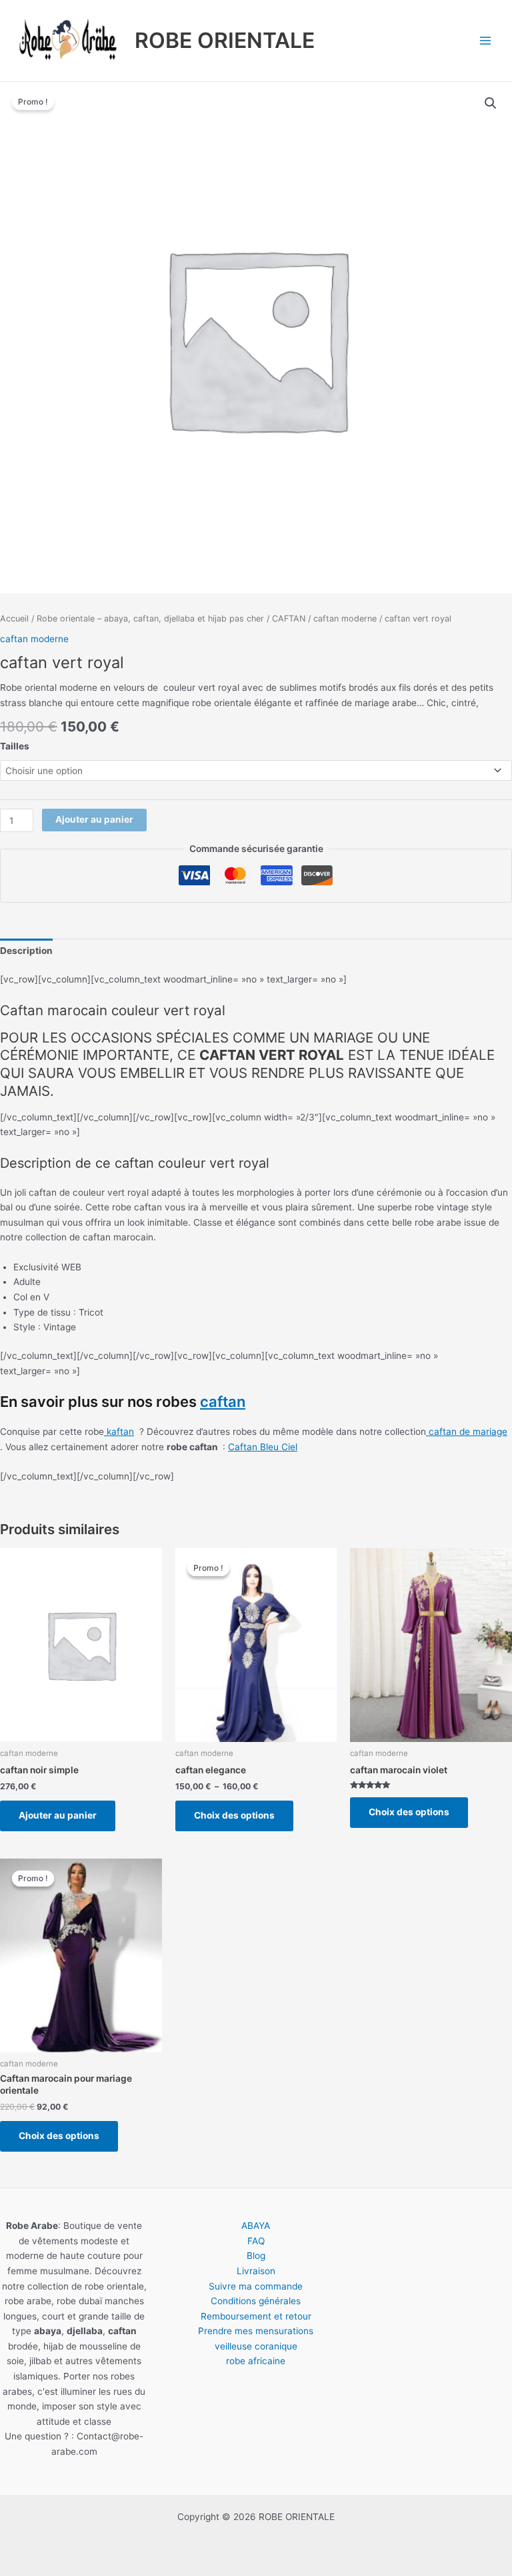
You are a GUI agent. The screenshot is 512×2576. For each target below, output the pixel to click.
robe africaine (256, 2361)
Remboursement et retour (256, 2316)
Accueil (14, 619)
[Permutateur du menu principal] (486, 40)
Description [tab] (26, 951)
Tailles (15, 746)
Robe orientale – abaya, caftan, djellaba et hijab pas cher (150, 619)
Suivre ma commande (256, 2286)
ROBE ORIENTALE (225, 40)
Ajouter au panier (94, 819)
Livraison (256, 2271)
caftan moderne (345, 619)
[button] (491, 103)
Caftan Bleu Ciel (263, 1447)
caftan (223, 1402)
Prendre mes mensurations (256, 2331)
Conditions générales (256, 2301)
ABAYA (256, 2226)
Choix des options (234, 1815)
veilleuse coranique (256, 2346)
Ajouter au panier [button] (58, 1815)
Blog (256, 2256)
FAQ (256, 2241)
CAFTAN (289, 619)
